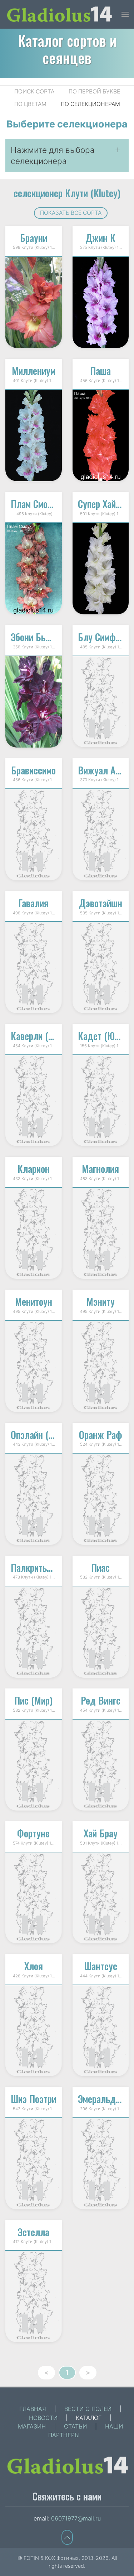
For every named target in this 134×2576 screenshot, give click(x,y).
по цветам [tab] (30, 104)
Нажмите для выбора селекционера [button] (53, 156)
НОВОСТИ (43, 2418)
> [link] (88, 2372)
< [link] (46, 2372)
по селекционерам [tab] (90, 104)
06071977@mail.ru (76, 2518)
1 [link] (67, 2372)
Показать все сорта (71, 213)
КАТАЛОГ (89, 2418)
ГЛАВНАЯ (33, 2409)
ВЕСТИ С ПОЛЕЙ (88, 2409)
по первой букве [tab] (94, 91)
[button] (125, 14)
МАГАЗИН (32, 2426)
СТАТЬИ (75, 2426)
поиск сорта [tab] (34, 91)
